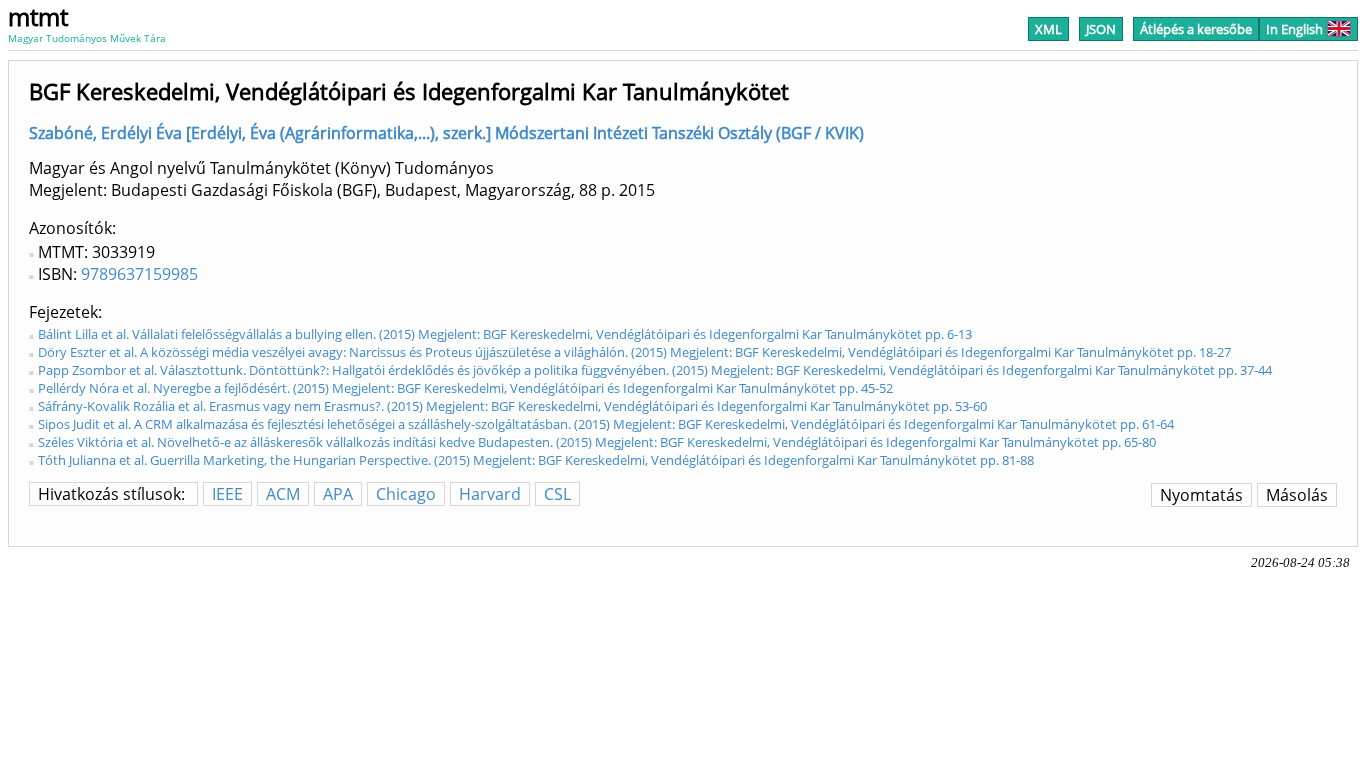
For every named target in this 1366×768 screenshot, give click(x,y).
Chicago (406, 494)
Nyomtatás (1201, 495)
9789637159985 (139, 274)
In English (1294, 29)
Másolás (1297, 495)
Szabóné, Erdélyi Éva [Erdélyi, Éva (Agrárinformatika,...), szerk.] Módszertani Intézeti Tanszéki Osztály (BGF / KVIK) (446, 133)
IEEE (227, 494)
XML (1048, 29)
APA (338, 494)
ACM (283, 494)
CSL (557, 494)
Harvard (490, 494)
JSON (1101, 29)
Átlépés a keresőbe (1196, 29)
